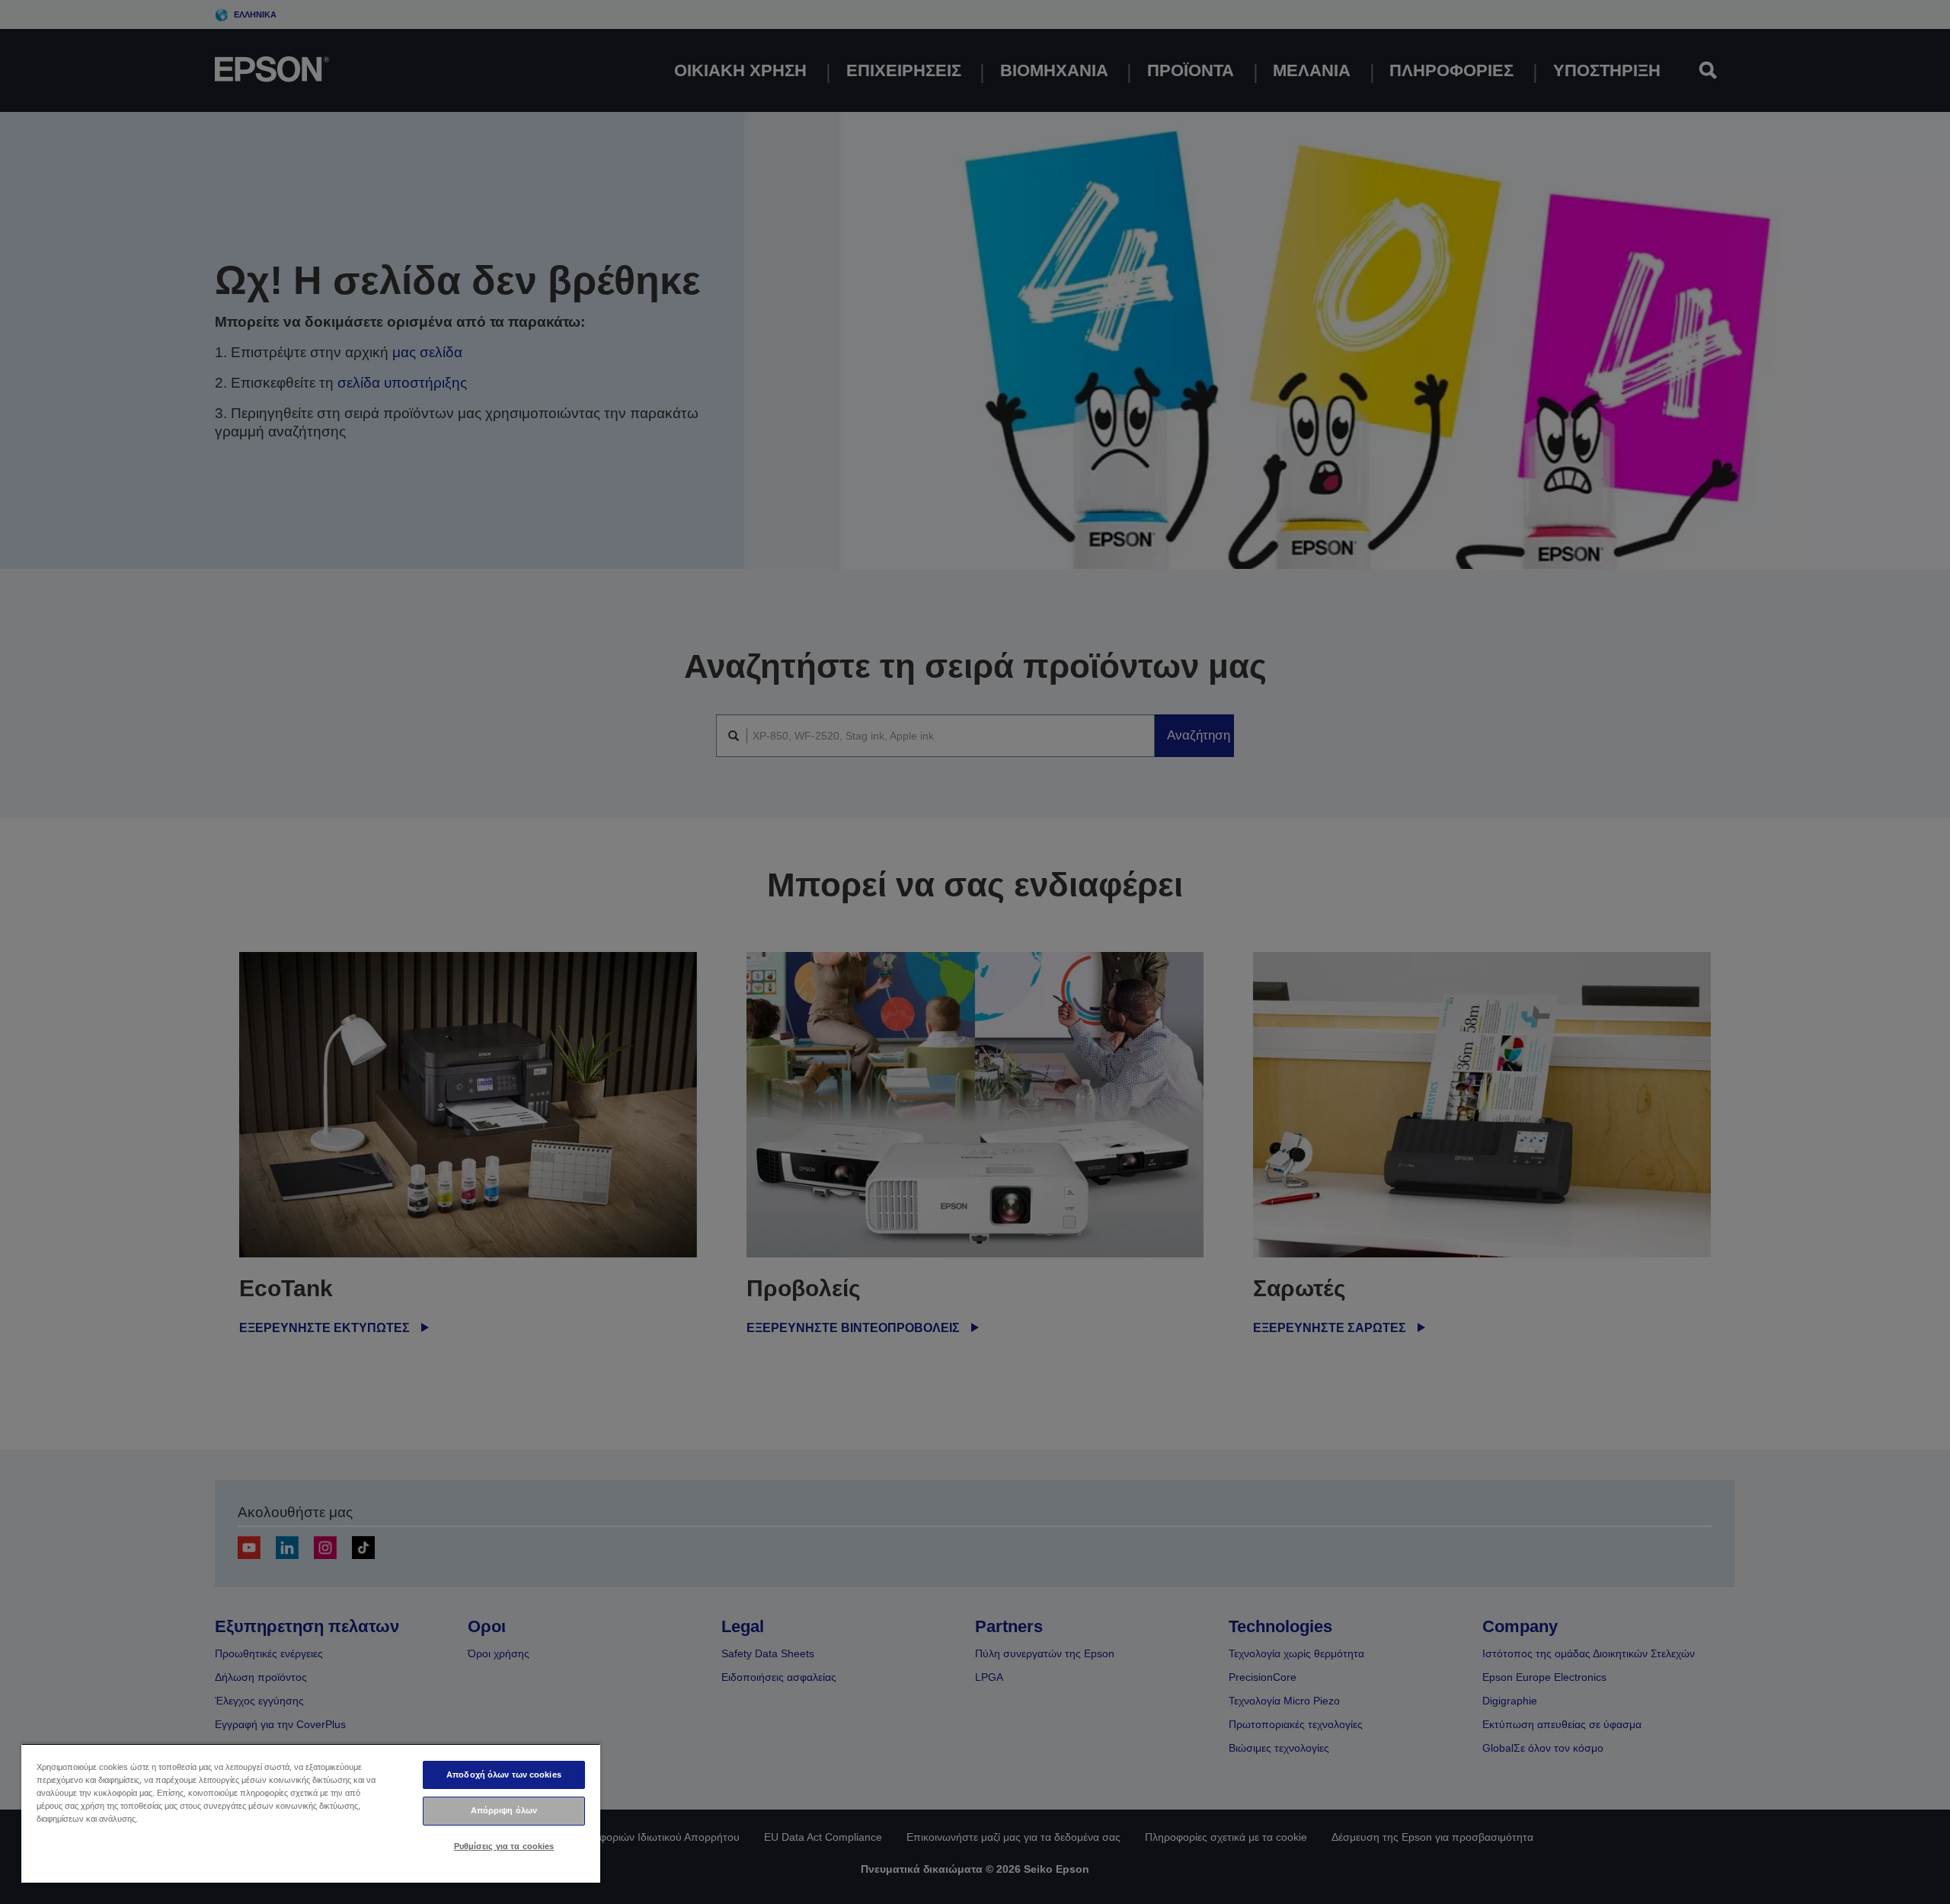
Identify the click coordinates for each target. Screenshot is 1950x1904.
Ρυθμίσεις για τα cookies (504, 1846)
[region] (311, 1813)
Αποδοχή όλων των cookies (504, 1775)
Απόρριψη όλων (504, 1810)
